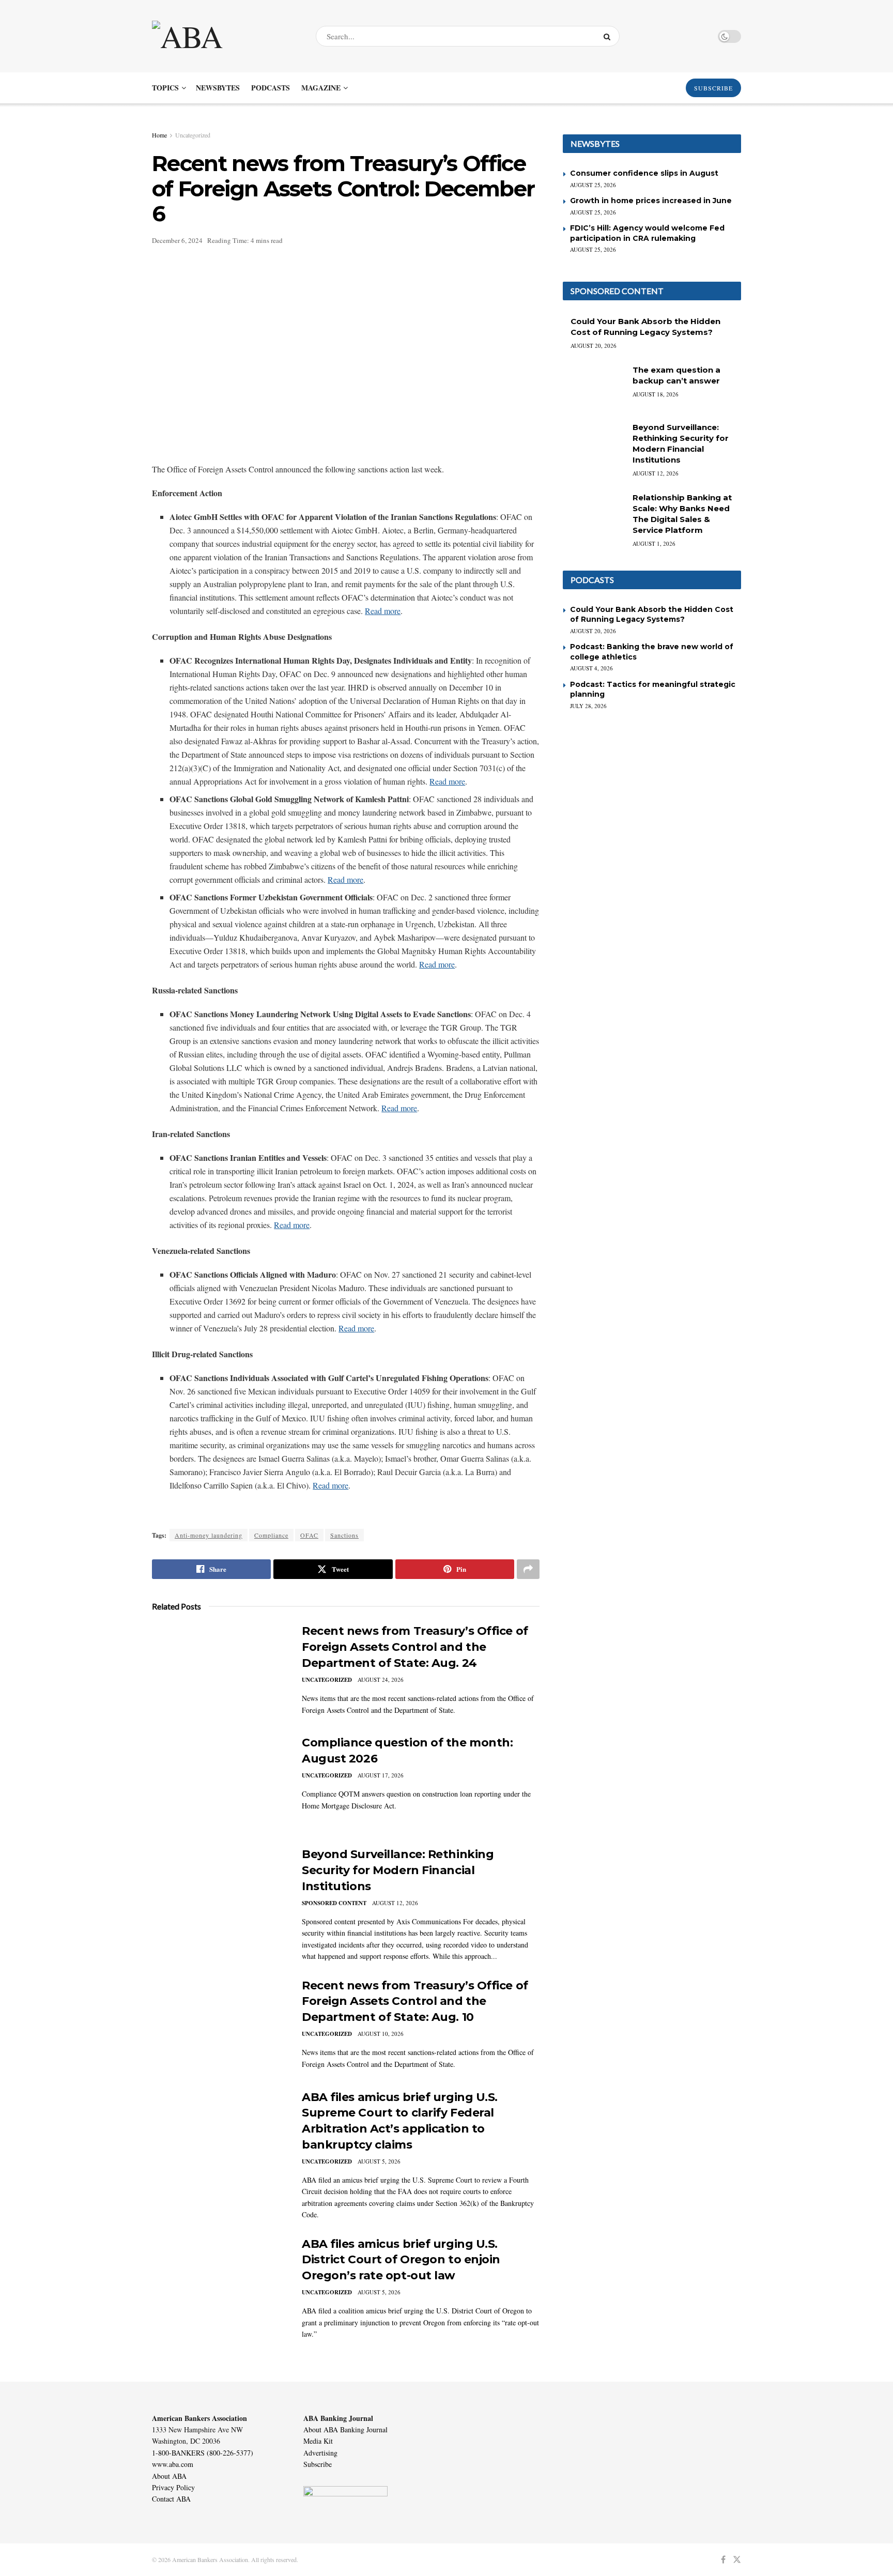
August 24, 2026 (381, 1680)
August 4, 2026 (591, 668)
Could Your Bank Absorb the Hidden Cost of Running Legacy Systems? (652, 615)
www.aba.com (173, 2464)
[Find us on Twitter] (737, 2560)
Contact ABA (171, 2499)
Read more (383, 611)
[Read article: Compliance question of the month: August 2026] (219, 1783)
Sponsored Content (334, 1903)
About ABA (169, 2476)
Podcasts (271, 88)
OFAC (309, 1535)
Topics (165, 88)
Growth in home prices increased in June (651, 201)
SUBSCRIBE (713, 88)
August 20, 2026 (594, 346)
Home (159, 135)
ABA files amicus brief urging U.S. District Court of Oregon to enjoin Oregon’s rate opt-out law (401, 2260)
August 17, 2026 (381, 1775)
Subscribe (318, 2464)
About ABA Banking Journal (345, 2429)
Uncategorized (193, 135)
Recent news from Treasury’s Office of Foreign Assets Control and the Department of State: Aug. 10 (415, 2002)
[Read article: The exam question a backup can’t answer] (594, 387)
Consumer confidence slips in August (644, 173)
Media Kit (318, 2441)
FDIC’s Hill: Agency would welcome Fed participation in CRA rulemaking (647, 233)
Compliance (271, 1535)
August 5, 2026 (379, 2161)
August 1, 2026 (654, 543)
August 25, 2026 (593, 185)
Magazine (321, 88)
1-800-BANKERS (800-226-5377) (203, 2453)
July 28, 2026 (588, 706)
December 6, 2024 (177, 240)
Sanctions (344, 1535)
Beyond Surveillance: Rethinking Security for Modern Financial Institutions (398, 1870)
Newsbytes (218, 88)
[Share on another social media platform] (528, 1569)
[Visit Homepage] (225, 36)
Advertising (320, 2453)
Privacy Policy (173, 2487)
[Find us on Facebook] (723, 2560)
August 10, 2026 (381, 2034)
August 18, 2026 (656, 394)
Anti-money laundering (209, 1535)
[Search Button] (609, 36)
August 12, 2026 (395, 1903)
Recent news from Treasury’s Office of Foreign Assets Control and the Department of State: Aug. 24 (415, 1647)
